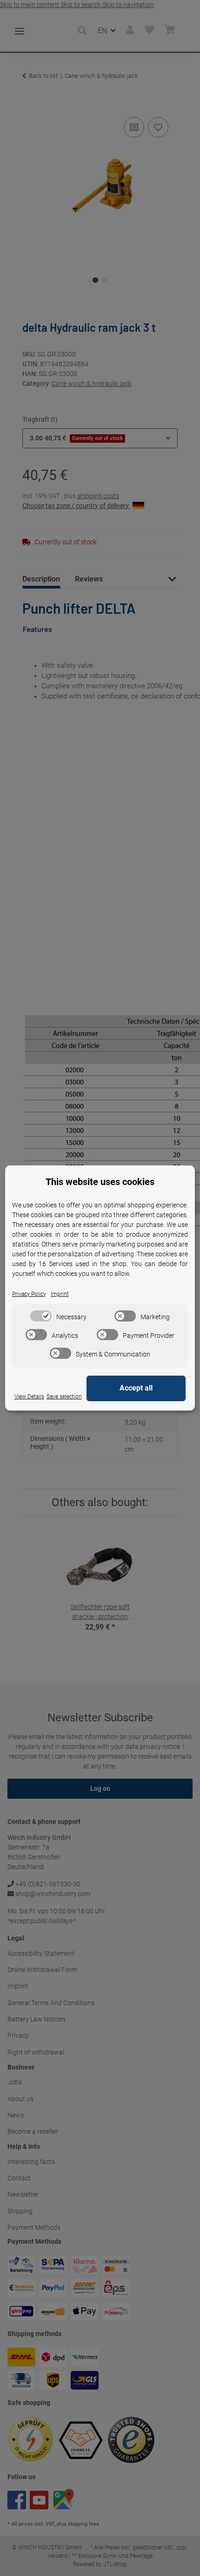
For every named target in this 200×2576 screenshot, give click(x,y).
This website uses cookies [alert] (100, 1182)
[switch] (41, 1316)
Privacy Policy (29, 1294)
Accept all (136, 1388)
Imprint (60, 1294)
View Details (29, 1397)
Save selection (64, 1397)
